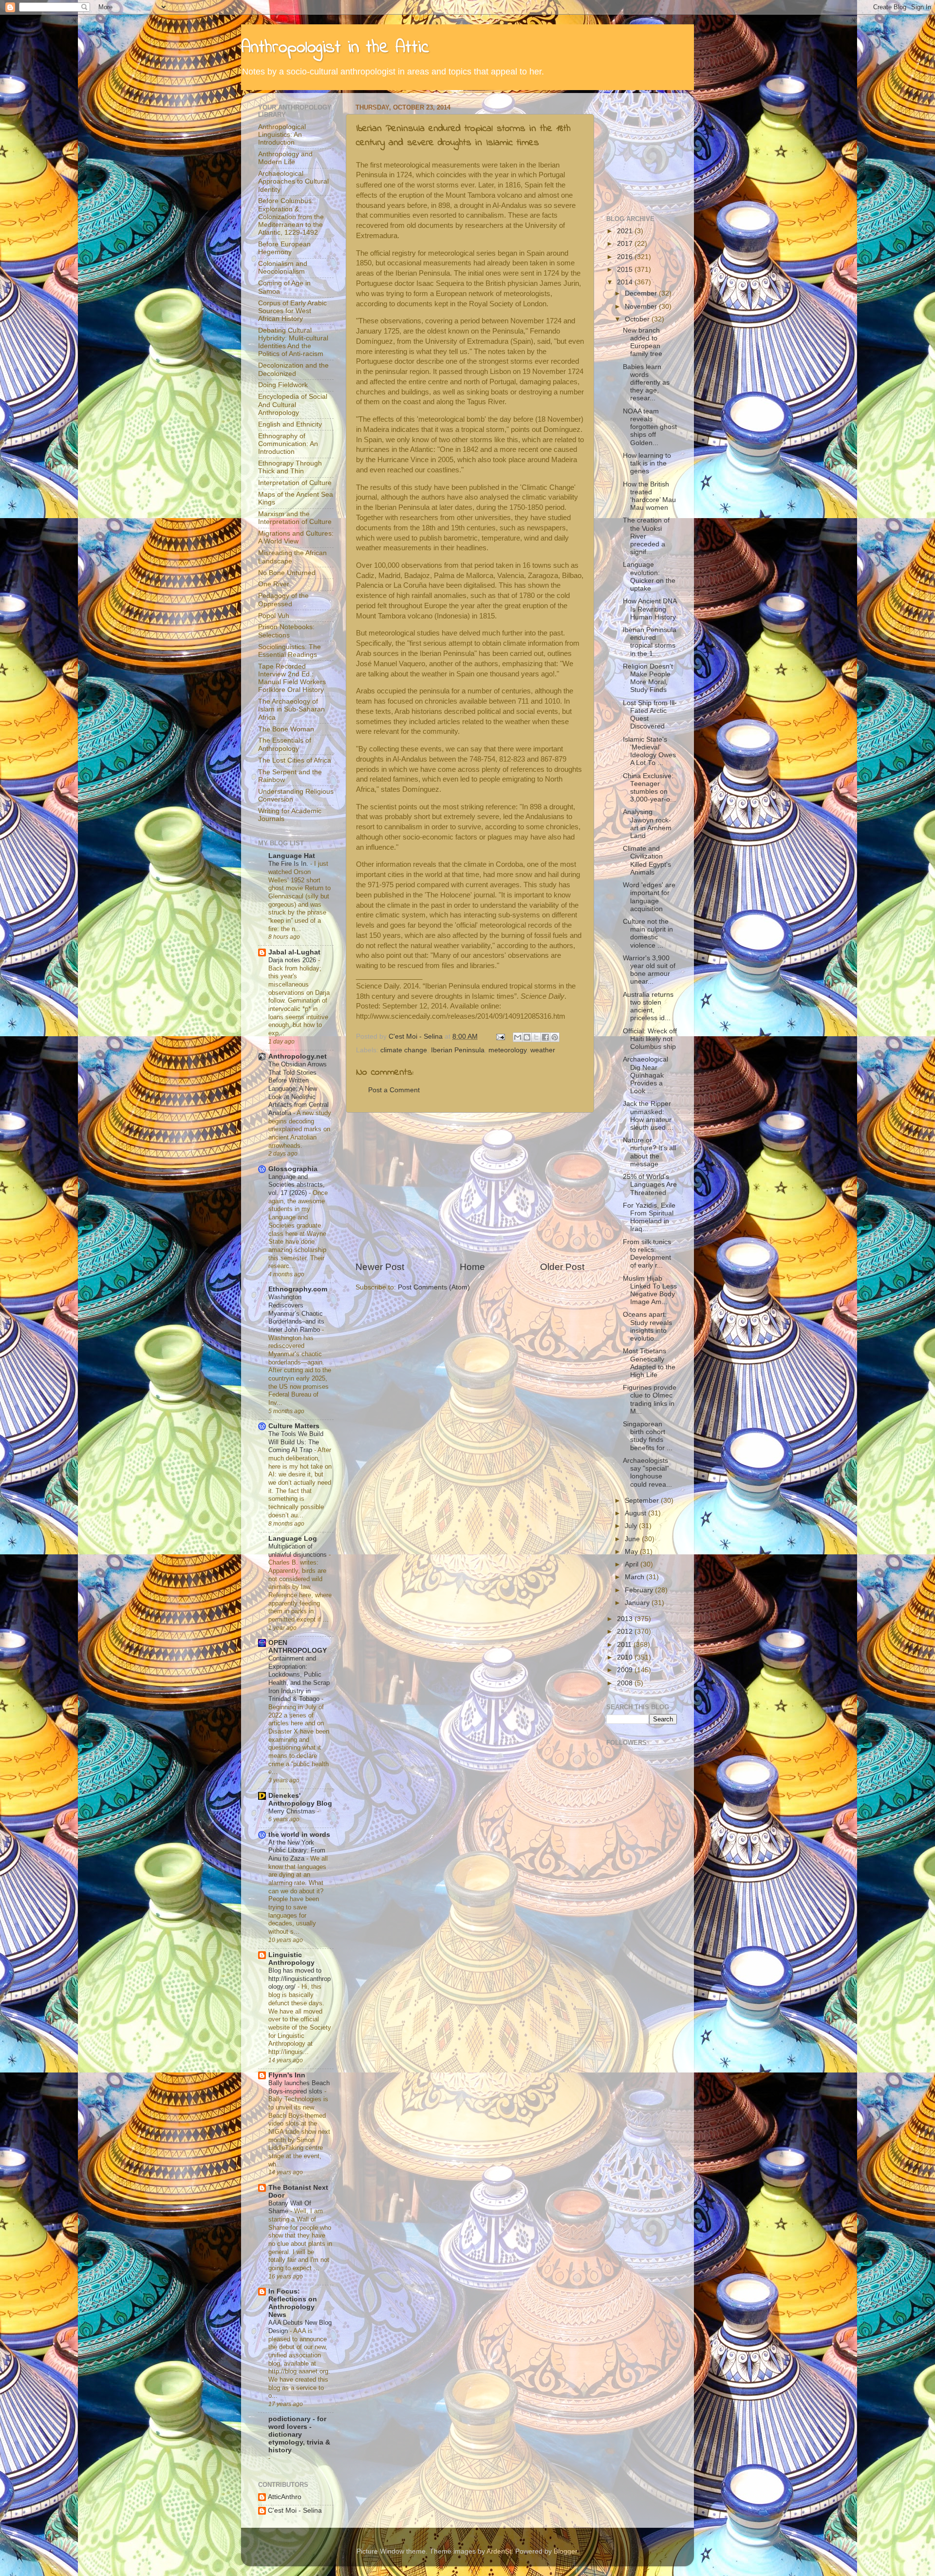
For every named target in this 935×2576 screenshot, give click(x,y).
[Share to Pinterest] (555, 1037)
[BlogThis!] (527, 1037)
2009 (626, 1670)
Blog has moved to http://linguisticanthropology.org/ (299, 1979)
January (638, 1603)
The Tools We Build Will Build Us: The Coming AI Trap (296, 1442)
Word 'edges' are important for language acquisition (649, 897)
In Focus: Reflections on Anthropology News (293, 2303)
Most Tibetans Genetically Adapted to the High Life (649, 1363)
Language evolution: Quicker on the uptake (649, 577)
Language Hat (292, 856)
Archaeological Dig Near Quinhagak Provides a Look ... (645, 1075)
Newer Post (380, 1267)
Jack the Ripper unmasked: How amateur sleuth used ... (648, 1116)
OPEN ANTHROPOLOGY (298, 1647)
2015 (626, 270)
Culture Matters (294, 1426)
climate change (404, 1050)
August (636, 1513)
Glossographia (293, 1169)
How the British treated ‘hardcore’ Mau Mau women (649, 496)
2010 (626, 1657)
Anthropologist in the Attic (335, 48)
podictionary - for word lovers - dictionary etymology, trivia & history (299, 2435)
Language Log (293, 1539)
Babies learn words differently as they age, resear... (646, 383)
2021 (626, 231)
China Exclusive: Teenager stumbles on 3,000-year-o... (649, 788)
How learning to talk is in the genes (647, 463)
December (642, 293)
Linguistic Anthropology (291, 1959)
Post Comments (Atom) (434, 1287)
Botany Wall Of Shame (290, 2207)
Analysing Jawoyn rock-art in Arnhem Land (647, 824)
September (643, 1501)
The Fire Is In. (289, 864)
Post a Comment (394, 1090)
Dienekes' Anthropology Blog (300, 1800)
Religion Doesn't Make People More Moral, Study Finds (648, 678)
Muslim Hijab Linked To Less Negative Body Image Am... (650, 1290)
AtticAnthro (285, 2497)
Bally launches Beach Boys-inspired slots (299, 2087)
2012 (626, 1632)
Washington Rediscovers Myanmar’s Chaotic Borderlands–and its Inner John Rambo (296, 1313)
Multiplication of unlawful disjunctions (299, 1550)
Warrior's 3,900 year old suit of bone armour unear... (649, 970)
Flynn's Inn (287, 2075)
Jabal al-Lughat (294, 952)
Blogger (565, 2551)
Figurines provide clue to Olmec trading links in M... (650, 1400)
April (633, 1564)
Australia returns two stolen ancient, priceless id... (648, 1007)
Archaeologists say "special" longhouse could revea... (647, 1473)
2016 (626, 257)
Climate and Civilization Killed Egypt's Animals (647, 860)
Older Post (562, 1267)
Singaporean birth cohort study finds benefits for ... (648, 1436)
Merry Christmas (293, 1811)
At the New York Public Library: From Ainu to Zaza (297, 1850)
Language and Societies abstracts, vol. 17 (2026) (297, 1185)
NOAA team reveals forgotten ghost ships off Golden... (650, 427)
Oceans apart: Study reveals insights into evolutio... (647, 1326)
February (640, 1590)
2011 (625, 1645)
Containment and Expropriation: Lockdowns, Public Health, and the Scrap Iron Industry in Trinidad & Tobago (299, 1679)
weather (543, 1050)
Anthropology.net (298, 1056)
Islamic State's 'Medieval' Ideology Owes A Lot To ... (649, 751)
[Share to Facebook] (545, 1037)
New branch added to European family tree (643, 342)
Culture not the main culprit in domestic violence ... (648, 933)
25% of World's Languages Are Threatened (650, 1185)
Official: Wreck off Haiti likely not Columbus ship (650, 1039)
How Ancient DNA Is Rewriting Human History (650, 609)
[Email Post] (500, 1036)
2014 (626, 282)
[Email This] (518, 1037)
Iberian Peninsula (458, 1050)
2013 (626, 1619)
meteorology (507, 1050)
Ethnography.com (298, 1289)
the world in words (299, 1835)
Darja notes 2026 (293, 960)
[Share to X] (536, 1037)
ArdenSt (499, 2551)
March (636, 1577)
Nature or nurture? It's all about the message (649, 1152)
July (632, 1526)
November (642, 307)
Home (472, 1267)
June (633, 1539)
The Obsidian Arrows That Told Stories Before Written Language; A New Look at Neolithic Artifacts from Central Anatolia (299, 1089)
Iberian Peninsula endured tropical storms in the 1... (650, 642)
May (632, 1552)
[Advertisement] (470, 1187)
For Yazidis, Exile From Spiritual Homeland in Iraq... (649, 1217)
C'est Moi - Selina (295, 2511)
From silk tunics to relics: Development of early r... (647, 1254)
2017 (626, 244)
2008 (626, 1683)
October (638, 319)
